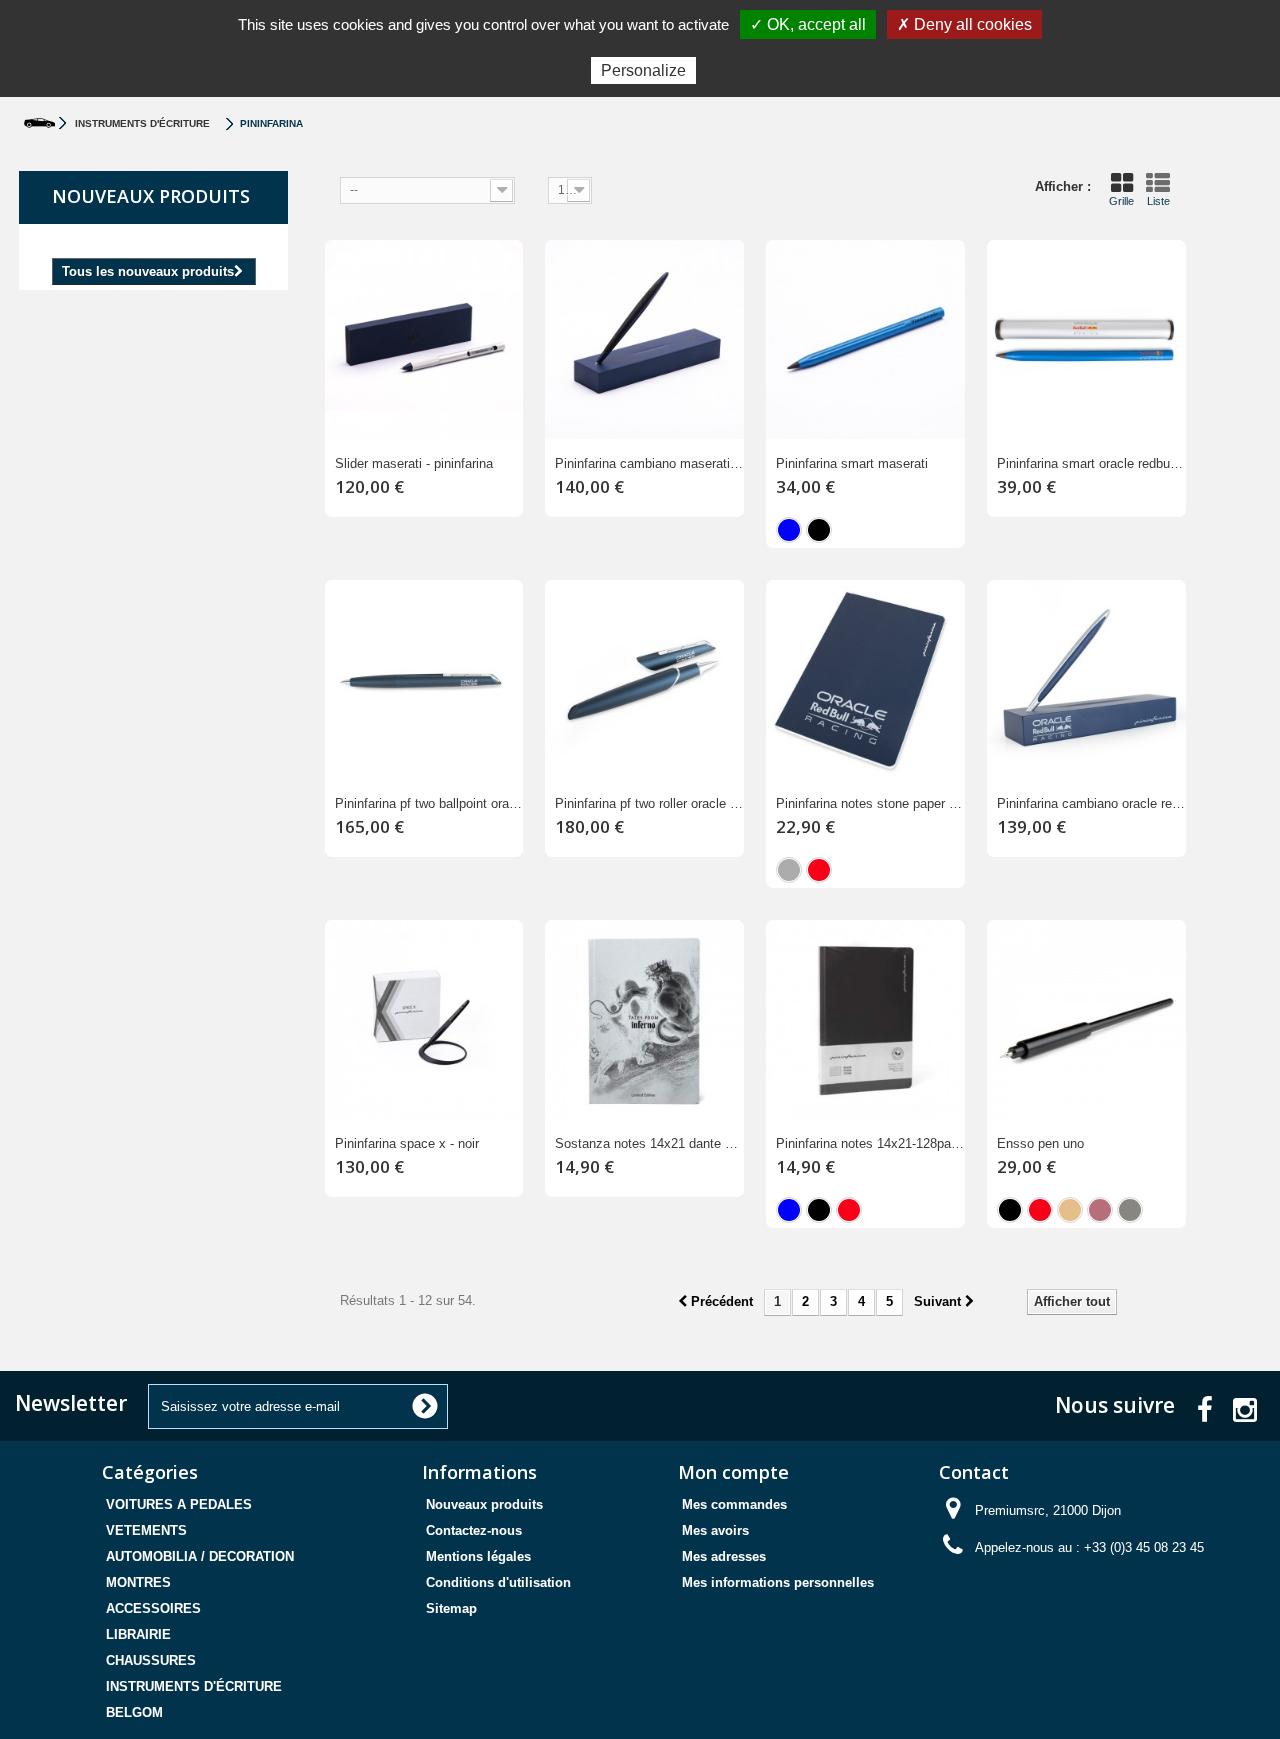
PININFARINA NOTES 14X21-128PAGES (870, 1143)
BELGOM (134, 1712)
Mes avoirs (715, 1530)
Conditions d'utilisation (498, 1582)
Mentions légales (478, 1556)
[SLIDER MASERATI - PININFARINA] (424, 339)
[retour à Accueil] (39, 123)
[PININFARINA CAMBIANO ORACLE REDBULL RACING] (1086, 679)
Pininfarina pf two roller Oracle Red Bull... (649, 803)
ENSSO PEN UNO (1040, 1143)
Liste (1158, 201)
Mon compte (733, 1472)
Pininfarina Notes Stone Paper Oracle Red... (870, 803)
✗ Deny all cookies (964, 24)
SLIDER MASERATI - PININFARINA (414, 463)
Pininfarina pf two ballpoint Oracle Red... (429, 803)
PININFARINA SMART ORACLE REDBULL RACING (1091, 463)
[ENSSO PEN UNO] (1086, 1019)
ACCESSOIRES (153, 1608)
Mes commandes (734, 1504)
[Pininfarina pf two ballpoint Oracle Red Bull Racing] (424, 679)
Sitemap (451, 1608)
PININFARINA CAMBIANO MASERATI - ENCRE (649, 463)
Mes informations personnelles (778, 1582)
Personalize (643, 70)
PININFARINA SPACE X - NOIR (407, 1143)
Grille (1121, 201)
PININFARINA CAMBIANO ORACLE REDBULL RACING (1091, 803)
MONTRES (138, 1582)
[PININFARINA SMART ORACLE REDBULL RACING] (1086, 339)
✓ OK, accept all (808, 24)
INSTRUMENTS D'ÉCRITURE (194, 1686)
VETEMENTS (146, 1530)
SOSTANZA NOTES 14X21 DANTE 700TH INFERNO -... (649, 1143)
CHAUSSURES (151, 1660)
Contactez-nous (474, 1530)
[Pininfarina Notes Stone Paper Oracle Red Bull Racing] (865, 679)
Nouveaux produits (151, 196)
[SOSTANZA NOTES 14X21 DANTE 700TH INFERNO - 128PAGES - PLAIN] (644, 1019)
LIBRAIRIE (138, 1634)
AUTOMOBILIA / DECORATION (200, 1556)
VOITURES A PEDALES (179, 1504)
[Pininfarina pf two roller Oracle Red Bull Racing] (644, 679)
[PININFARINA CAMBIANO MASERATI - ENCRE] (644, 339)
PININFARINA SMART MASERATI (852, 463)
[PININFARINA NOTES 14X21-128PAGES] (865, 1019)
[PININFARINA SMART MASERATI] (865, 339)
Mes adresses (724, 1556)
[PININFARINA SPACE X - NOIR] (424, 1019)
